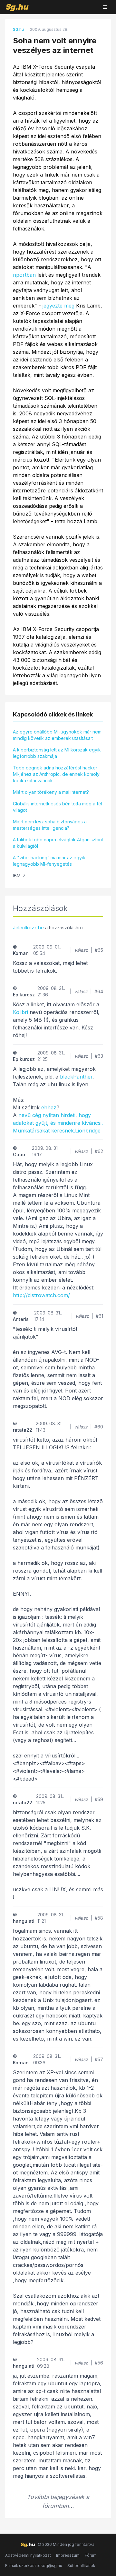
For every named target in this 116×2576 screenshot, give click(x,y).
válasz (81, 950)
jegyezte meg (58, 306)
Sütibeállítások (81, 2566)
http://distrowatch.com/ (41, 1295)
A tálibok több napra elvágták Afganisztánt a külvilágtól (58, 843)
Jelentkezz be (28, 928)
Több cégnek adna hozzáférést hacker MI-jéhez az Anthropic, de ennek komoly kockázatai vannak (56, 774)
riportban (24, 275)
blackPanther (76, 1077)
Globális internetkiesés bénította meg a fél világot (58, 807)
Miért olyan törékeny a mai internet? (51, 792)
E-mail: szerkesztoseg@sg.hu (34, 2566)
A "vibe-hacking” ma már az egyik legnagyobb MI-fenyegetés (49, 861)
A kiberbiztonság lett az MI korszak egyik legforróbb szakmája (57, 753)
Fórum (91, 2555)
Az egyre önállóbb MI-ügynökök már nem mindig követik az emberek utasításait (57, 735)
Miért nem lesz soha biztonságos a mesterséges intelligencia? (50, 825)
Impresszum (68, 2555)
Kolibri (20, 1012)
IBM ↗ (19, 876)
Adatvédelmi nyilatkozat (28, 2555)
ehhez (49, 1107)
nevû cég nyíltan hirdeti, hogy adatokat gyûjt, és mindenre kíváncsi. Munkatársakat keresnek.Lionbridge (58, 1123)
